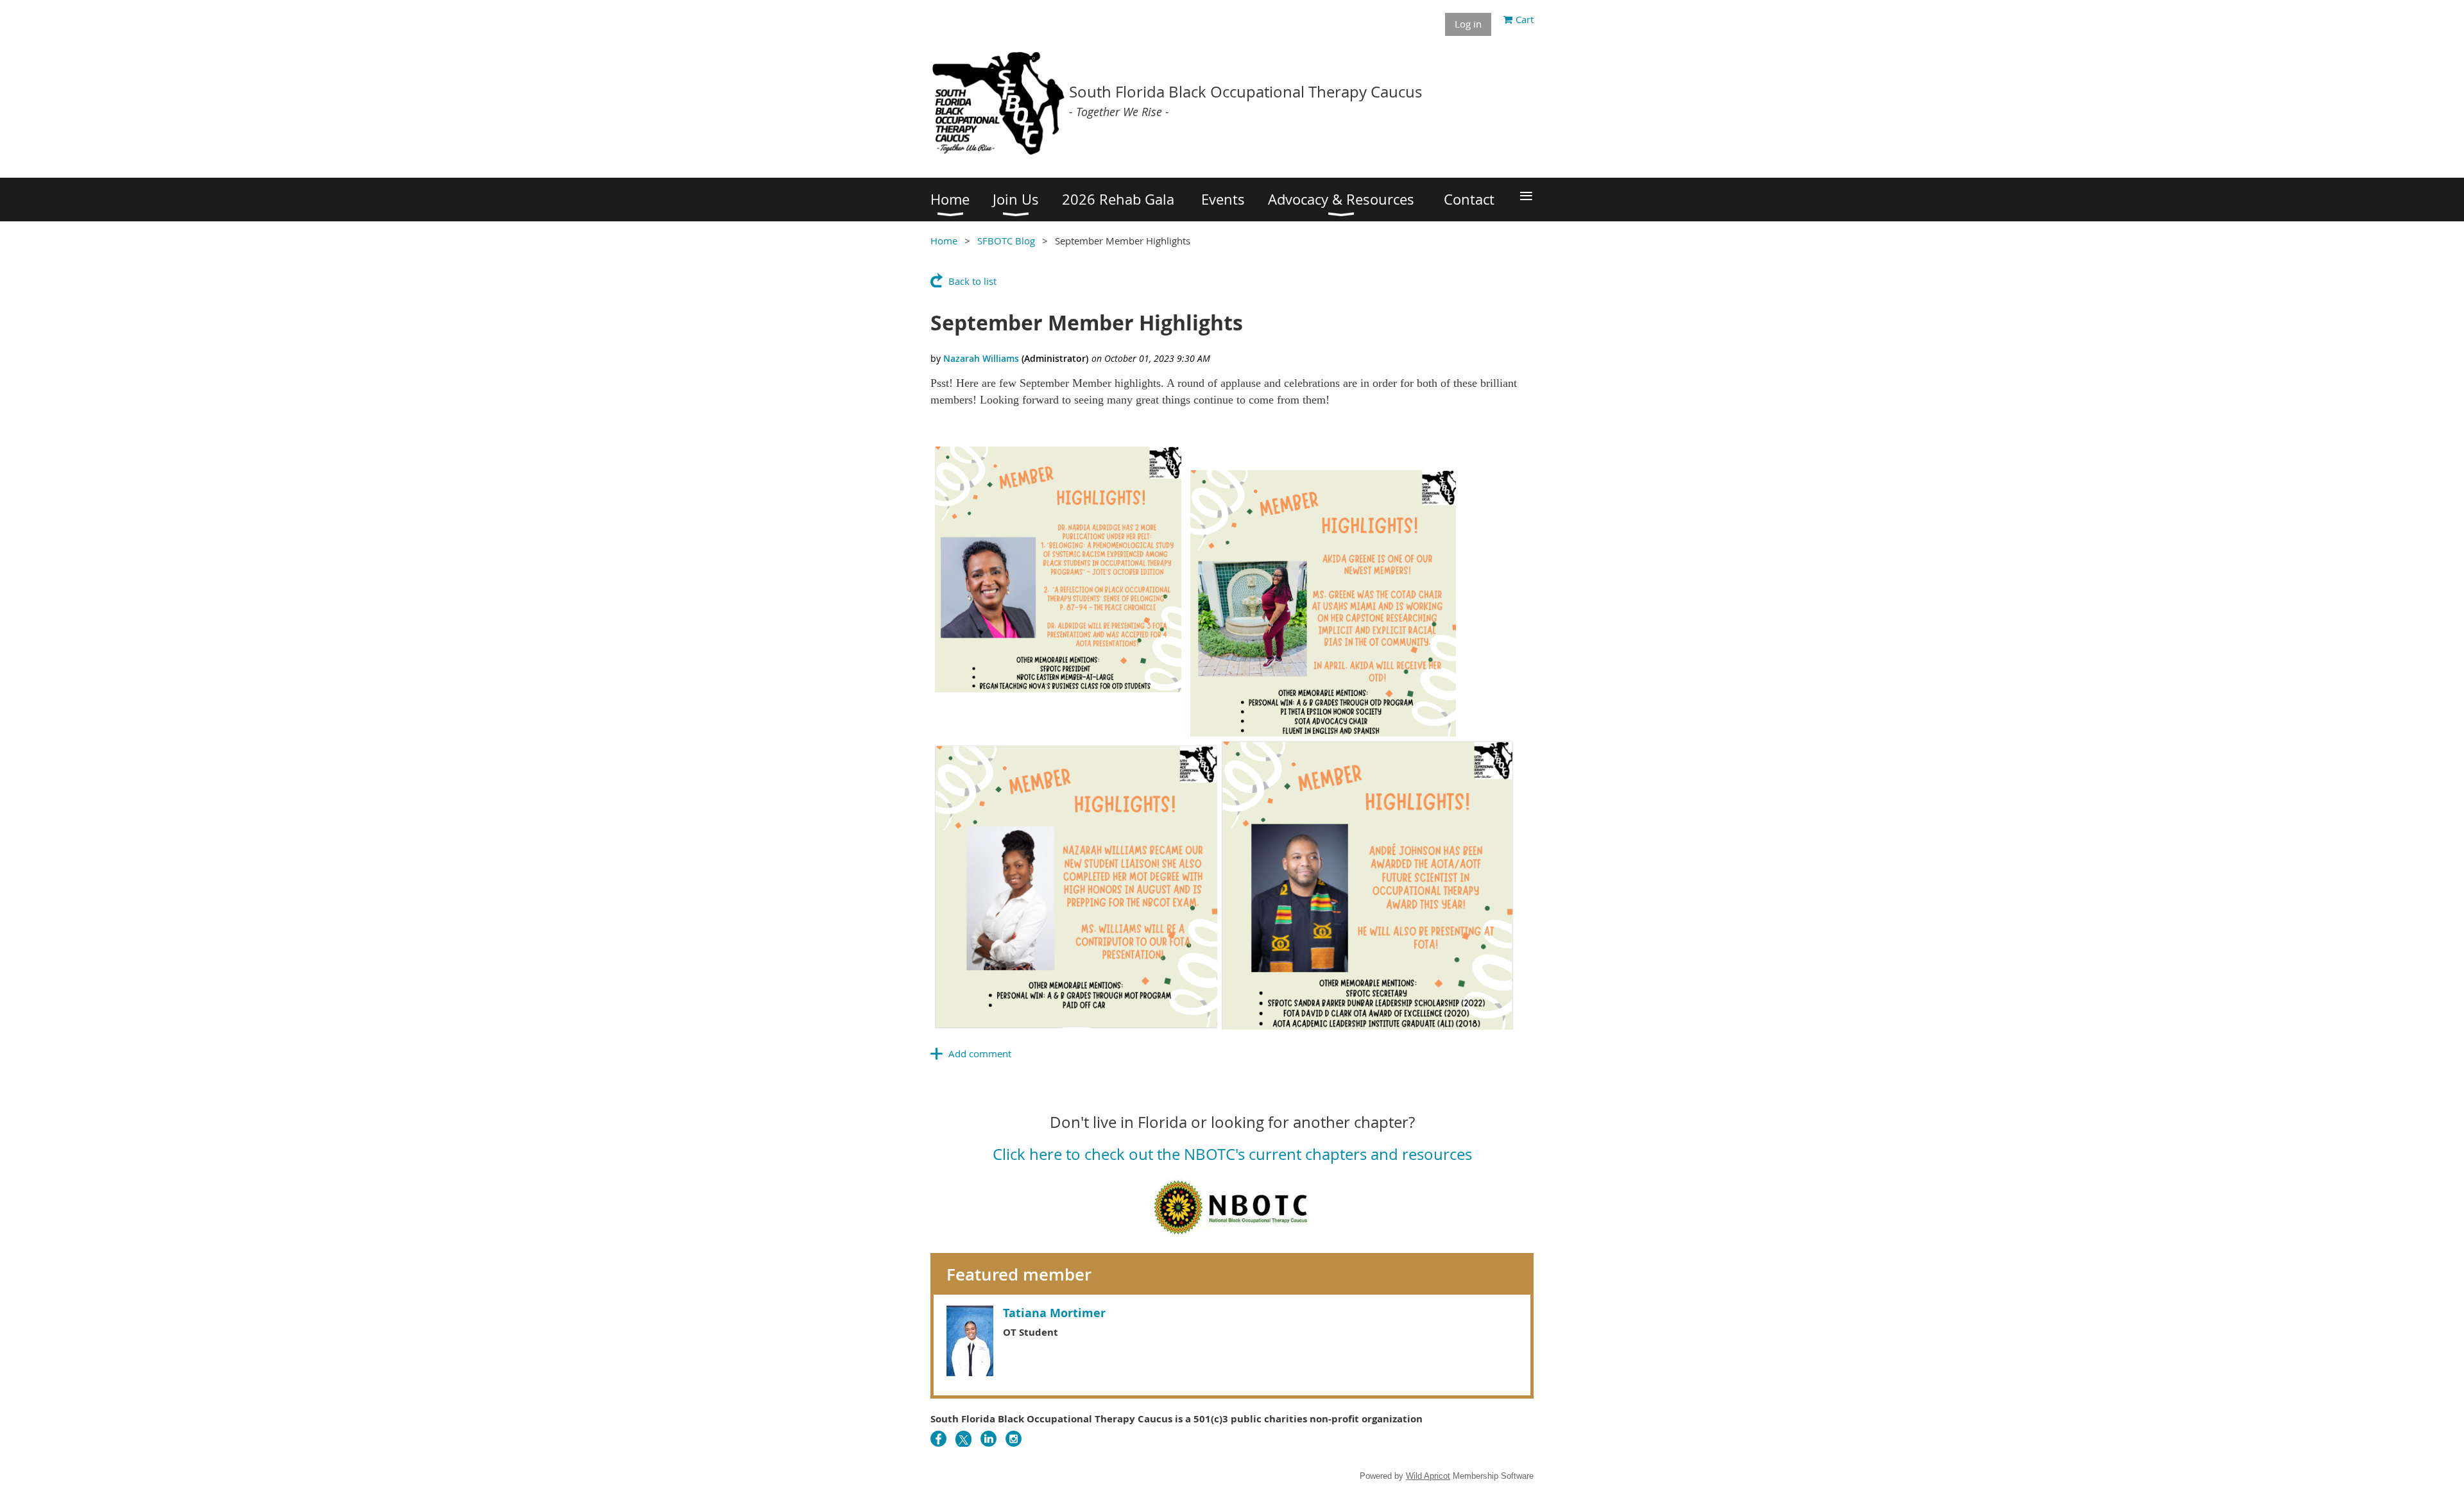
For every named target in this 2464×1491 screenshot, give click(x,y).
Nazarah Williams (981, 358)
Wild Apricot (1428, 1476)
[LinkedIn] (988, 1439)
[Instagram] (1014, 1439)
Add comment (980, 1053)
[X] (963, 1439)
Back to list (972, 281)
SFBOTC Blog (1006, 241)
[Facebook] (938, 1439)
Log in (1468, 24)
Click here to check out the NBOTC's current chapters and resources (1232, 1154)
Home (944, 241)
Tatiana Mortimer (1054, 1313)
